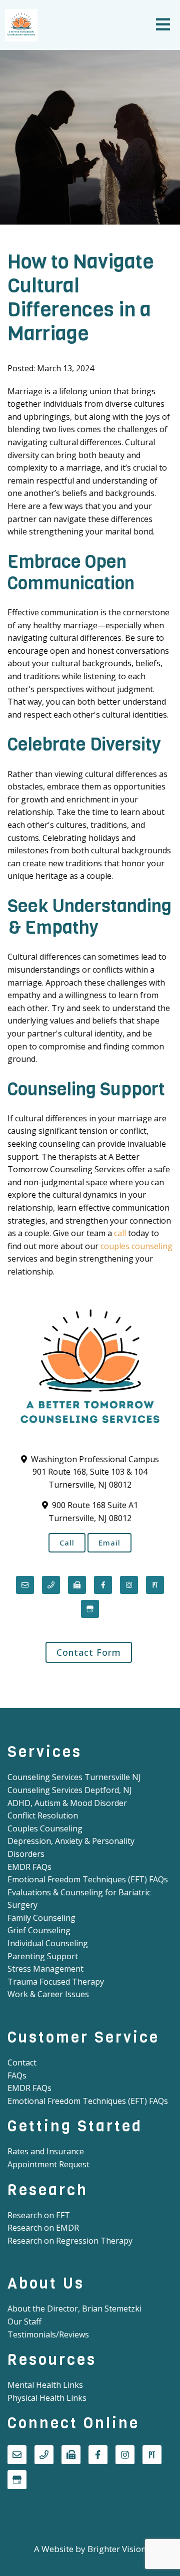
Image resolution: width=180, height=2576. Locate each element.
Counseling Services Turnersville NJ (74, 1777)
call (120, 1233)
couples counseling (136, 1246)
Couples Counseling (45, 1828)
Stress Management (45, 1969)
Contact (22, 2062)
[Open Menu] (163, 25)
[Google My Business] (90, 1609)
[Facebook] (103, 1585)
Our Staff (24, 2321)
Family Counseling (41, 1918)
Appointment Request (48, 2164)
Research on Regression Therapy (70, 2241)
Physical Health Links (47, 2398)
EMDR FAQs (29, 1867)
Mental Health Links (45, 2385)
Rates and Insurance (46, 2151)
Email (109, 1543)
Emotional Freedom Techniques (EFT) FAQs (88, 1879)
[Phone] (51, 1585)
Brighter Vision (117, 2549)
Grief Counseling (39, 1930)
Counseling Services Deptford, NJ (70, 1790)
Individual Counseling (48, 1943)
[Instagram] (129, 1585)
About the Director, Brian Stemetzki (74, 2309)
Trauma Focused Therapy (56, 1982)
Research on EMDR (43, 2228)
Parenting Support (43, 1956)
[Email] (25, 1585)
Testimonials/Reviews (48, 2334)
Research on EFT (39, 2215)
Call (67, 1543)
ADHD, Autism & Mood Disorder (67, 1803)
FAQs (17, 2075)
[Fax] (77, 1585)
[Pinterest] (155, 1585)
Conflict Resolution (43, 1815)
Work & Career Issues (48, 1994)
